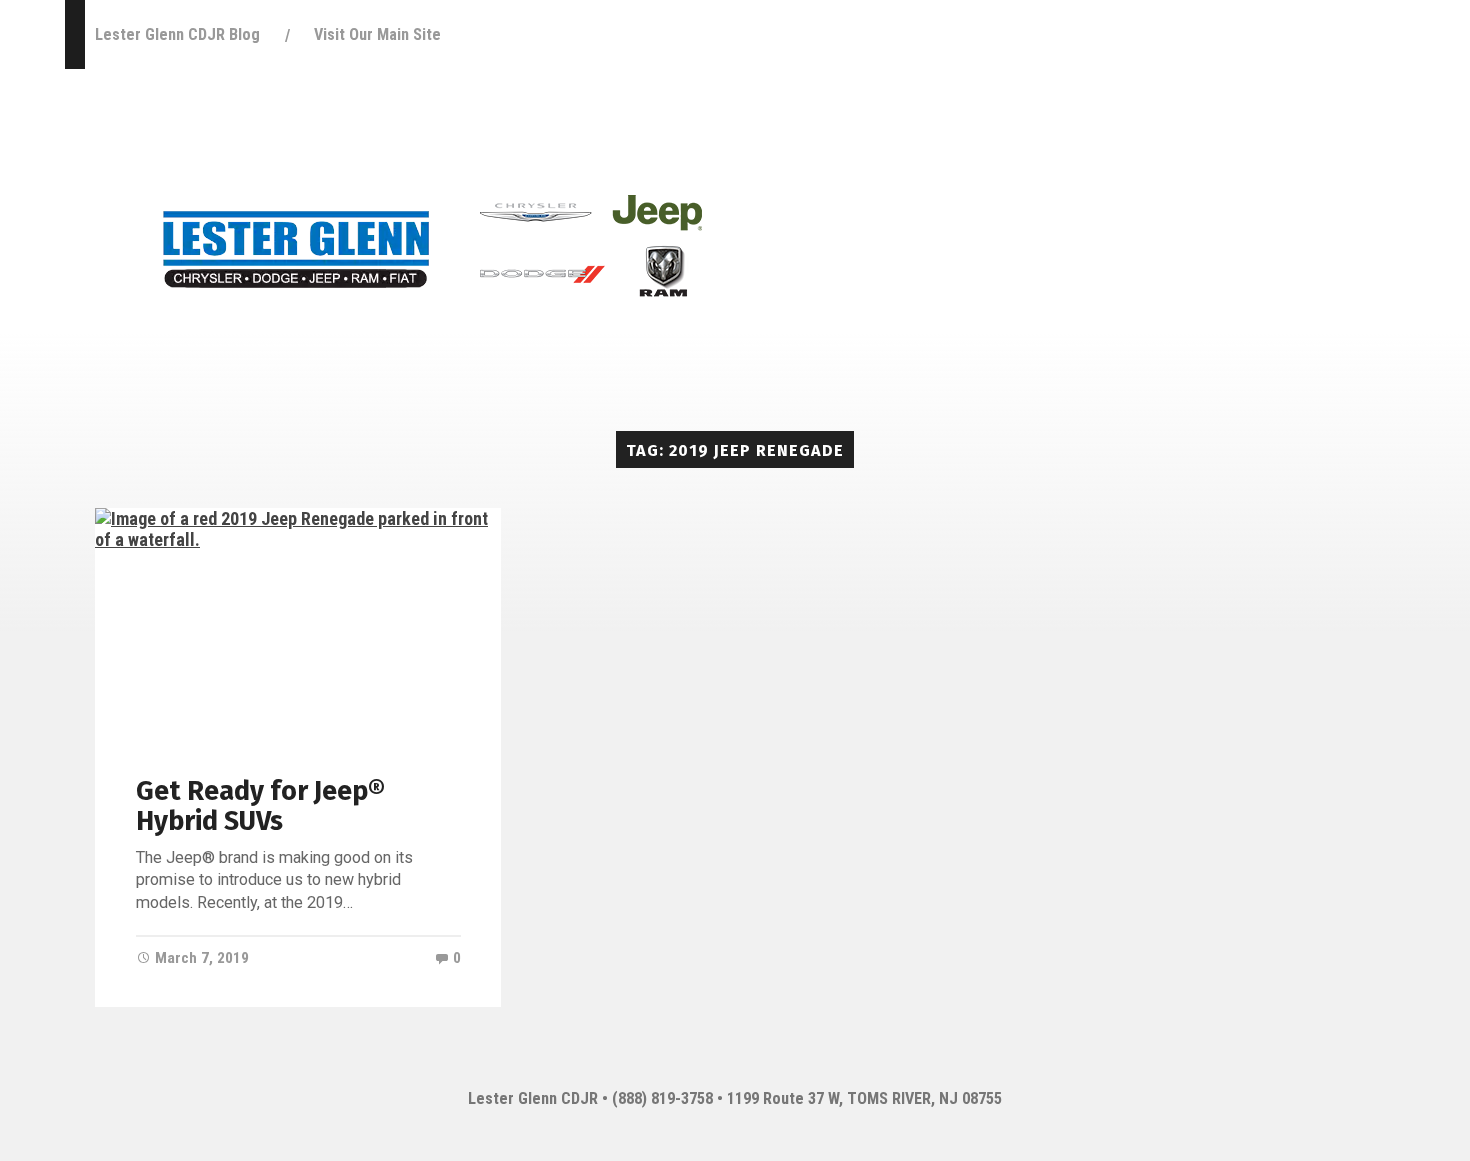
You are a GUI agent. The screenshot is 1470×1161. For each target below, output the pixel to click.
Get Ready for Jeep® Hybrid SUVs (260, 806)
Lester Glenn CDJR (533, 1098)
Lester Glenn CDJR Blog (177, 34)
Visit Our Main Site (377, 34)
